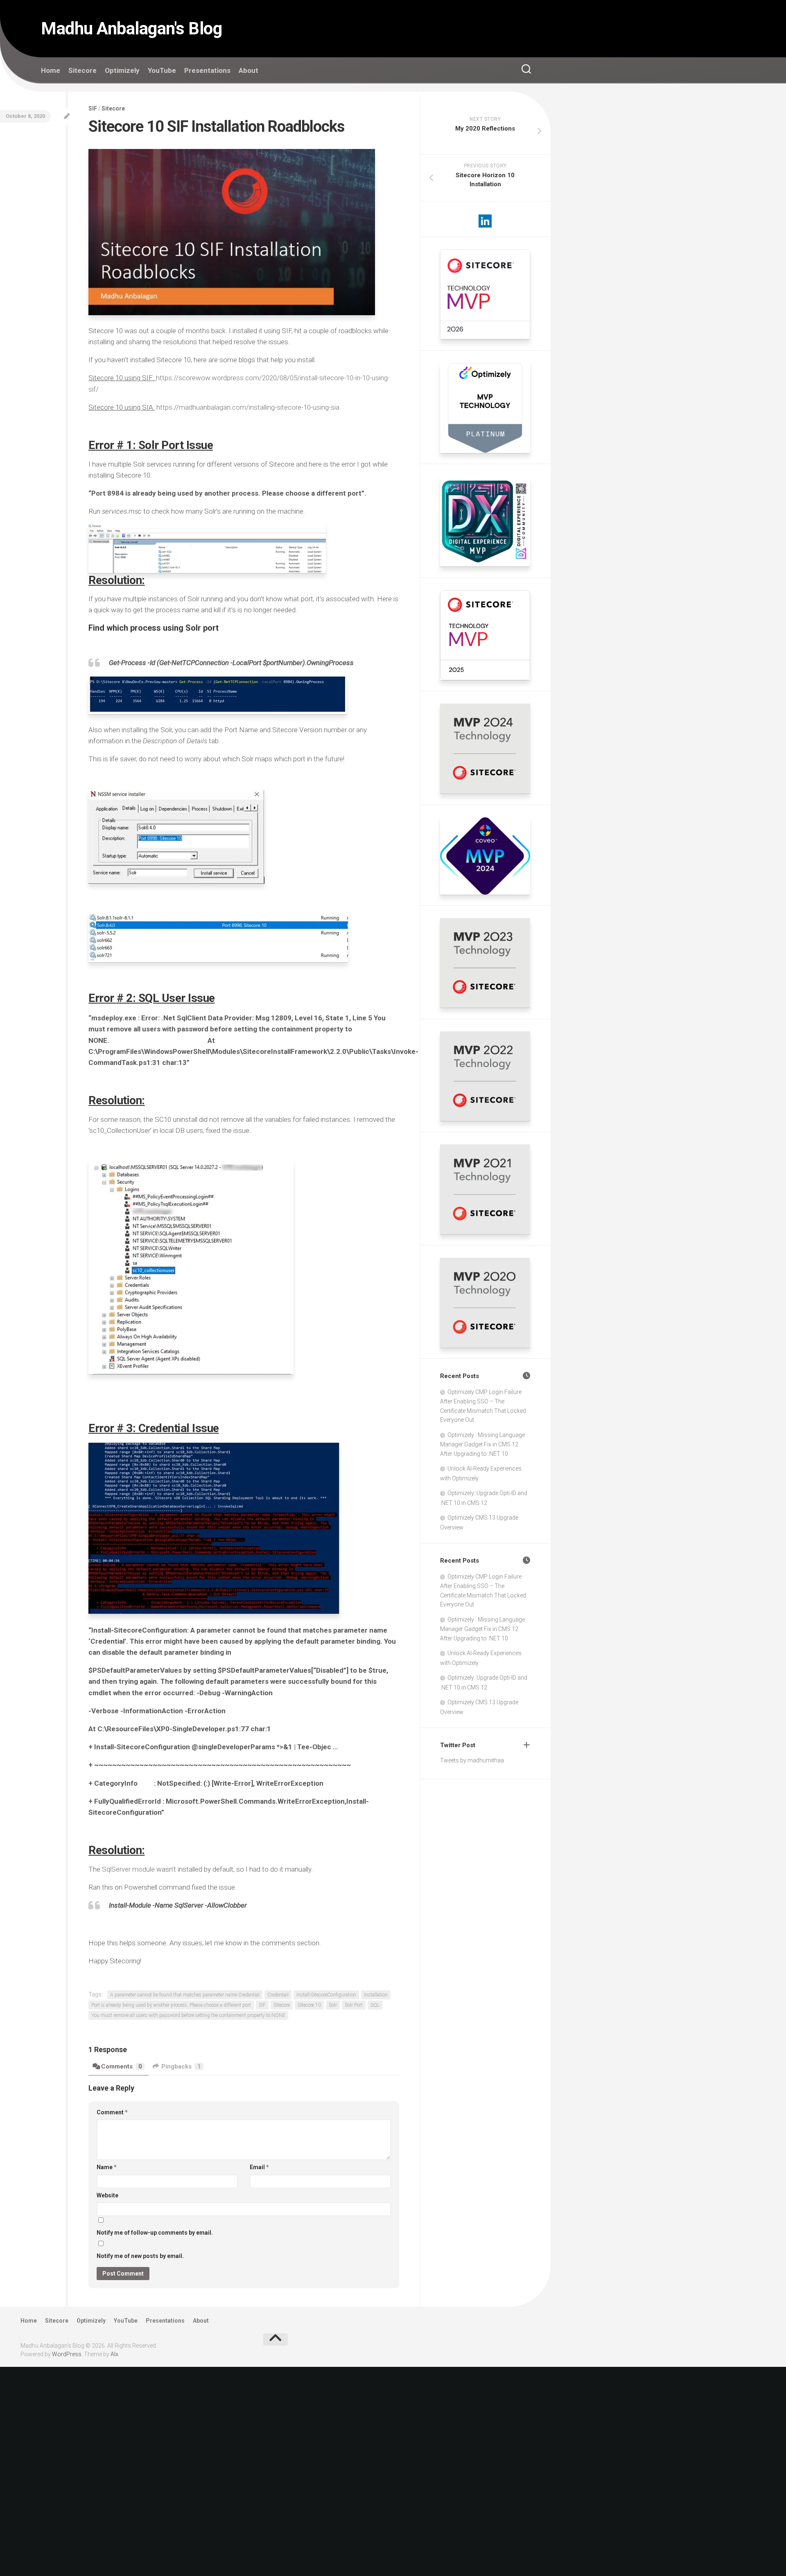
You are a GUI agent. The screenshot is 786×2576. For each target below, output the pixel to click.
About (248, 70)
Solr (333, 2005)
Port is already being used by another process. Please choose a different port (171, 2005)
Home (51, 70)
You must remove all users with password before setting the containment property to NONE (188, 2015)
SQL (375, 2005)
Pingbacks (181, 2066)
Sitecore (82, 70)
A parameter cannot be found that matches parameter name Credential (185, 1995)
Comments (122, 2066)
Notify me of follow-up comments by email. (155, 2233)
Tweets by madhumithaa (472, 1760)
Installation (376, 1995)
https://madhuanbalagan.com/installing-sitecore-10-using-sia (248, 407)
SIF (93, 108)
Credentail (278, 1995)
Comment (112, 2112)
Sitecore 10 (309, 2005)
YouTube (162, 70)
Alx (114, 2354)
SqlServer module (128, 1869)
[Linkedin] (485, 221)
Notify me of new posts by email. (140, 2256)
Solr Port (354, 2005)
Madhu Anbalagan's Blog (131, 28)
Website (107, 2195)
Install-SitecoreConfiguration (326, 1995)
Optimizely (122, 70)
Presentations (207, 70)
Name (107, 2167)
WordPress (67, 2354)
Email (259, 2167)
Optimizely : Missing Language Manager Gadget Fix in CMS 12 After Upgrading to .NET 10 (482, 1444)
